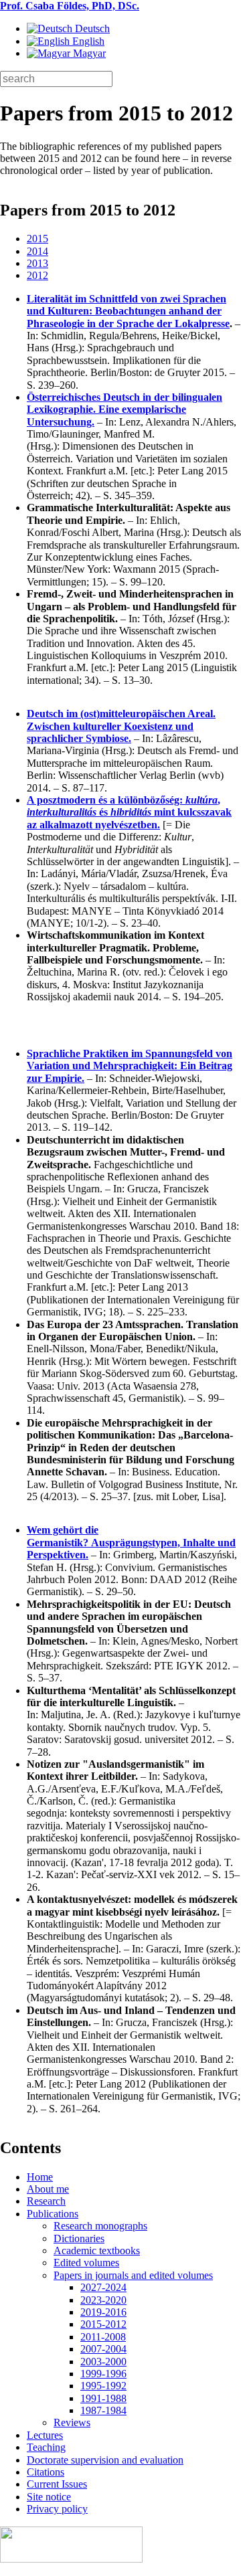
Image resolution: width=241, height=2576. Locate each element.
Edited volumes (86, 2263)
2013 (37, 263)
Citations (46, 2472)
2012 (37, 275)
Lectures (45, 2435)
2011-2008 (103, 2337)
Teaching (46, 2447)
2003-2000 (103, 2362)
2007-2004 (103, 2349)
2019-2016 (103, 2312)
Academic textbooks (97, 2250)
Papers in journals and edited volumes (133, 2275)
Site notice (49, 2497)
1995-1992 (103, 2386)
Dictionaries (79, 2238)
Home (40, 2177)
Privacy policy (57, 2509)
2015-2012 (103, 2324)
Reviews (72, 2422)
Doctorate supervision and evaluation (105, 2460)
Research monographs (100, 2226)
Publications (53, 2214)
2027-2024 (103, 2287)
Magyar (88, 53)
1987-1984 (103, 2410)
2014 (37, 251)
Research (46, 2201)
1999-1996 (103, 2374)
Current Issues (57, 2484)
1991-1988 (103, 2398)
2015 (37, 239)
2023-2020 (103, 2300)
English (87, 41)
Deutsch (91, 28)
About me (48, 2189)
